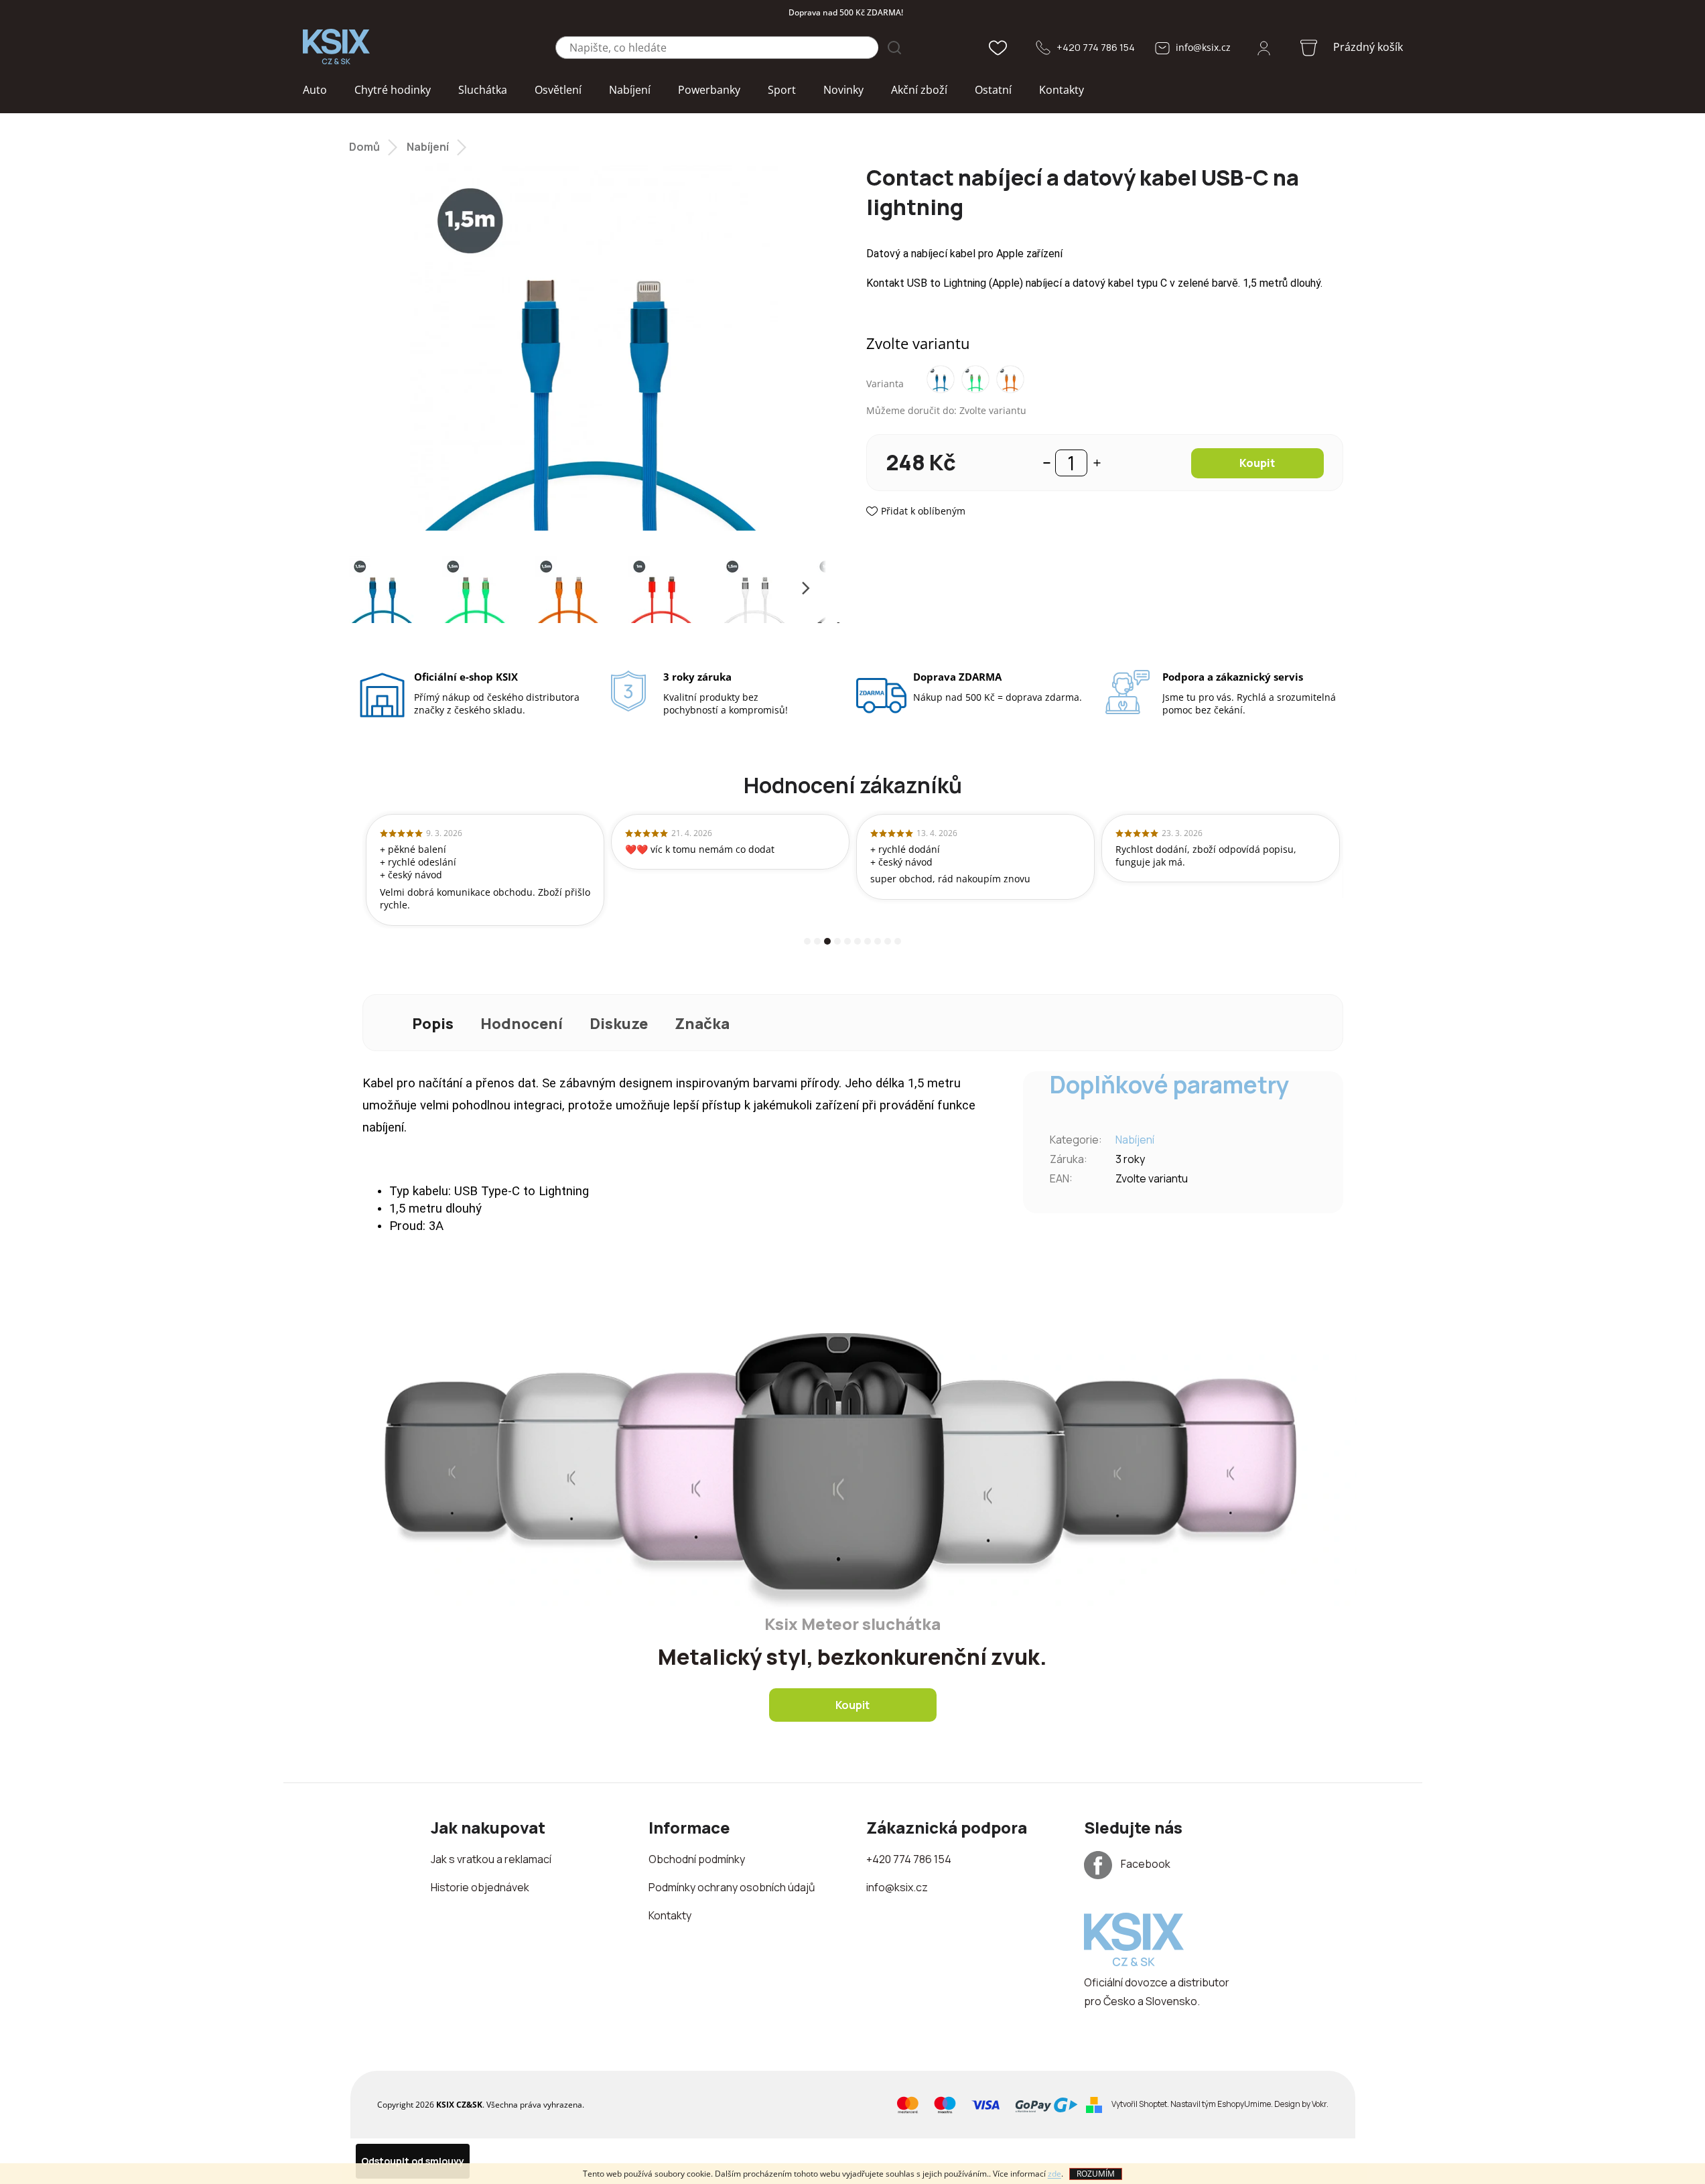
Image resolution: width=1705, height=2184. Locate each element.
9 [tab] (888, 941)
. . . (1220, 2104)
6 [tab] (858, 941)
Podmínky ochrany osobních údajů (732, 1887)
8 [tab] (878, 941)
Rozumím (1096, 2174)
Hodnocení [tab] (522, 1024)
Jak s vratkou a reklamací (491, 1859)
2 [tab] (817, 941)
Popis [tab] (433, 1024)
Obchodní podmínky (697, 1859)
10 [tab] (898, 941)
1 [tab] (807, 941)
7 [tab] (868, 941)
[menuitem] (315, 90)
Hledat (894, 48)
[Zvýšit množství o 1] (1097, 463)
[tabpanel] (485, 870)
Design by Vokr (1300, 2104)
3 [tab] (827, 941)
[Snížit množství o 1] (1047, 463)
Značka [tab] (702, 1024)
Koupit (1257, 463)
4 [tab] (837, 941)
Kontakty (670, 1915)
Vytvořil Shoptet (1139, 2104)
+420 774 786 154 (1096, 47)
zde (1054, 2174)
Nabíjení (1135, 1140)
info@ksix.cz (1203, 47)
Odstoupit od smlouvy (413, 2161)
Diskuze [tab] (619, 1024)
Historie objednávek (480, 1887)
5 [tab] (847, 941)
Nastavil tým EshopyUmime (1221, 2104)
